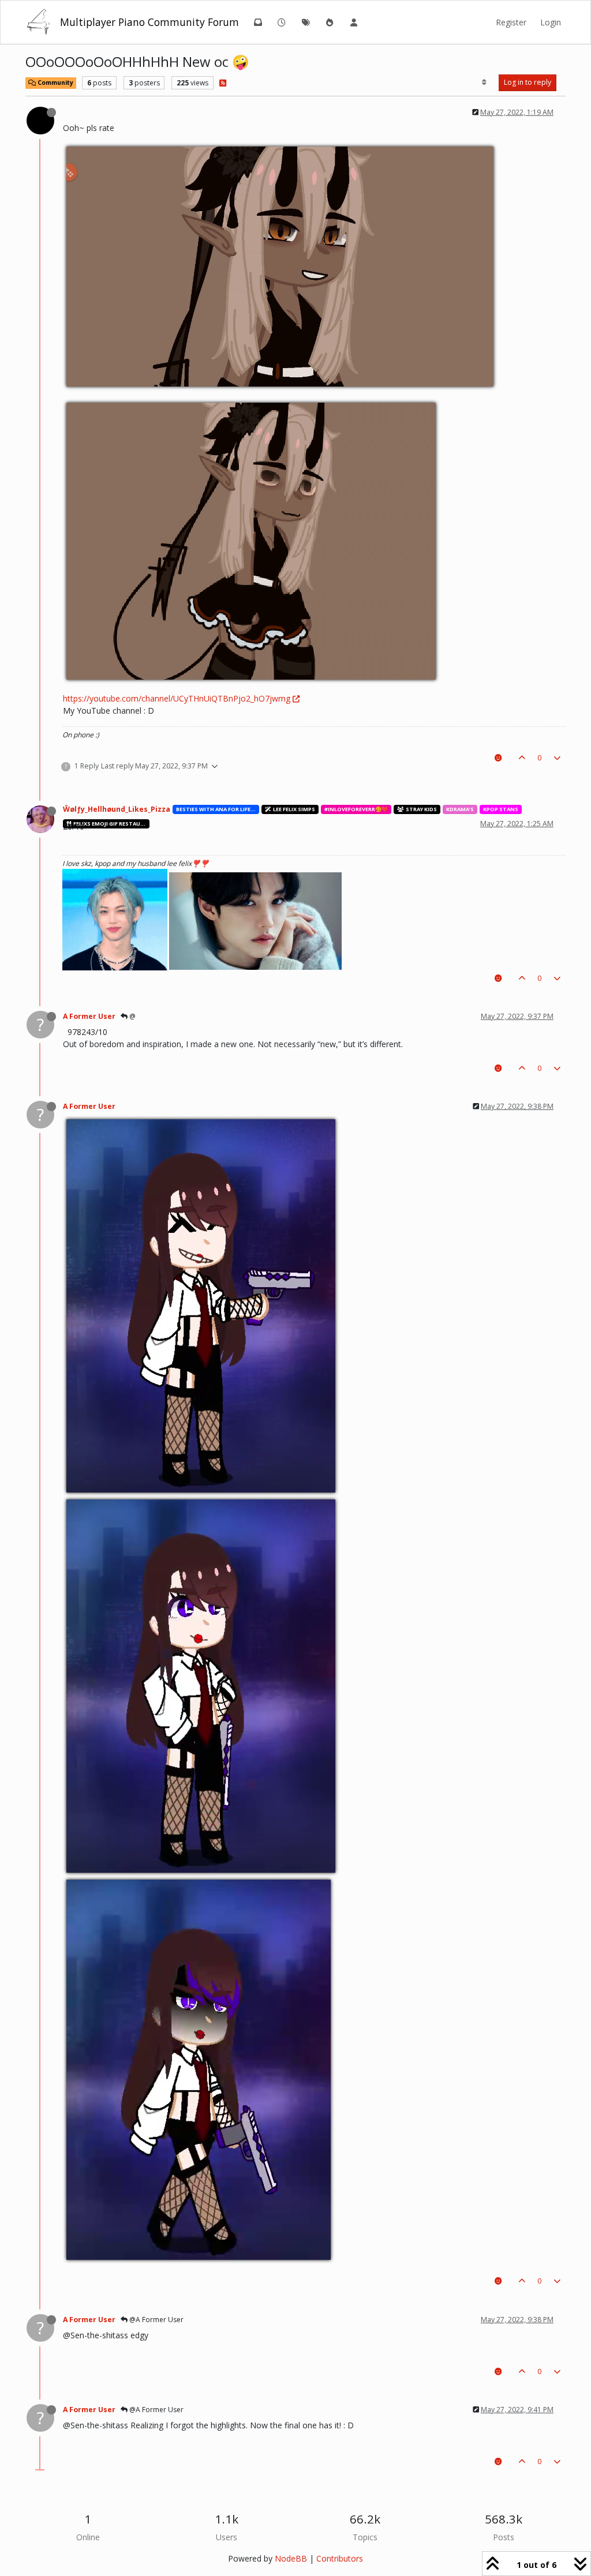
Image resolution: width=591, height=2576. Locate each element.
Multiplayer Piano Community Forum (149, 22)
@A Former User (156, 2320)
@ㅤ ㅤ (132, 1016)
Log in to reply (528, 82)
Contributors (340, 2558)
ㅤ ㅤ (64, 112)
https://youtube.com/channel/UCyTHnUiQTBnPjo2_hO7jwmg (177, 698)
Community (55, 83)
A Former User (89, 1016)
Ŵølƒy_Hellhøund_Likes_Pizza (117, 809)
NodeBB (291, 2558)
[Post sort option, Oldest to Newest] (485, 83)
